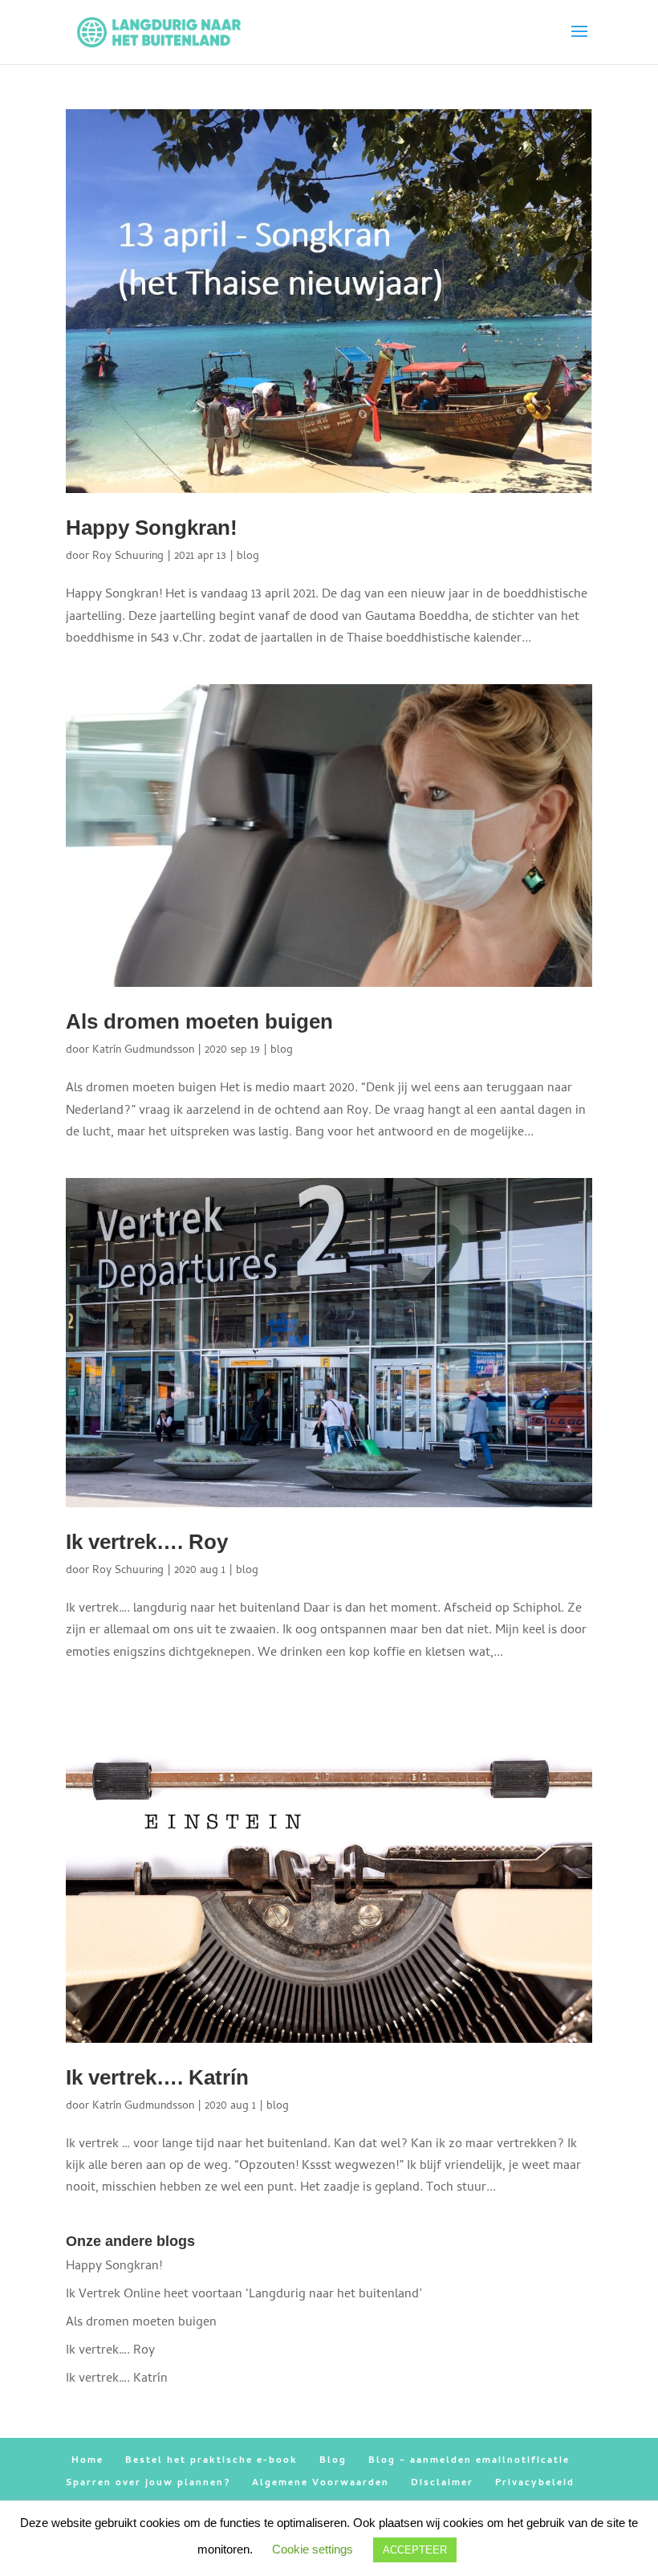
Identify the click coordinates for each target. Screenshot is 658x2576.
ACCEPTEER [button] (415, 2550)
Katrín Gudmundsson (143, 1051)
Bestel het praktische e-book (211, 2461)
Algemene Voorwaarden (321, 2484)
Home (87, 2461)
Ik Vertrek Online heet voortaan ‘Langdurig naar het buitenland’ (244, 2295)
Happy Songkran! (152, 528)
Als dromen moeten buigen (199, 1021)
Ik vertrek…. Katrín (157, 2077)
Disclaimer (442, 2484)
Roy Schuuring (128, 557)
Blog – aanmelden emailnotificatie (469, 2461)
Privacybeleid (535, 2484)
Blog (333, 2461)
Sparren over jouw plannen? (148, 2484)
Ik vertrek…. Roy (147, 1542)
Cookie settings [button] (313, 2549)
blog (248, 557)
